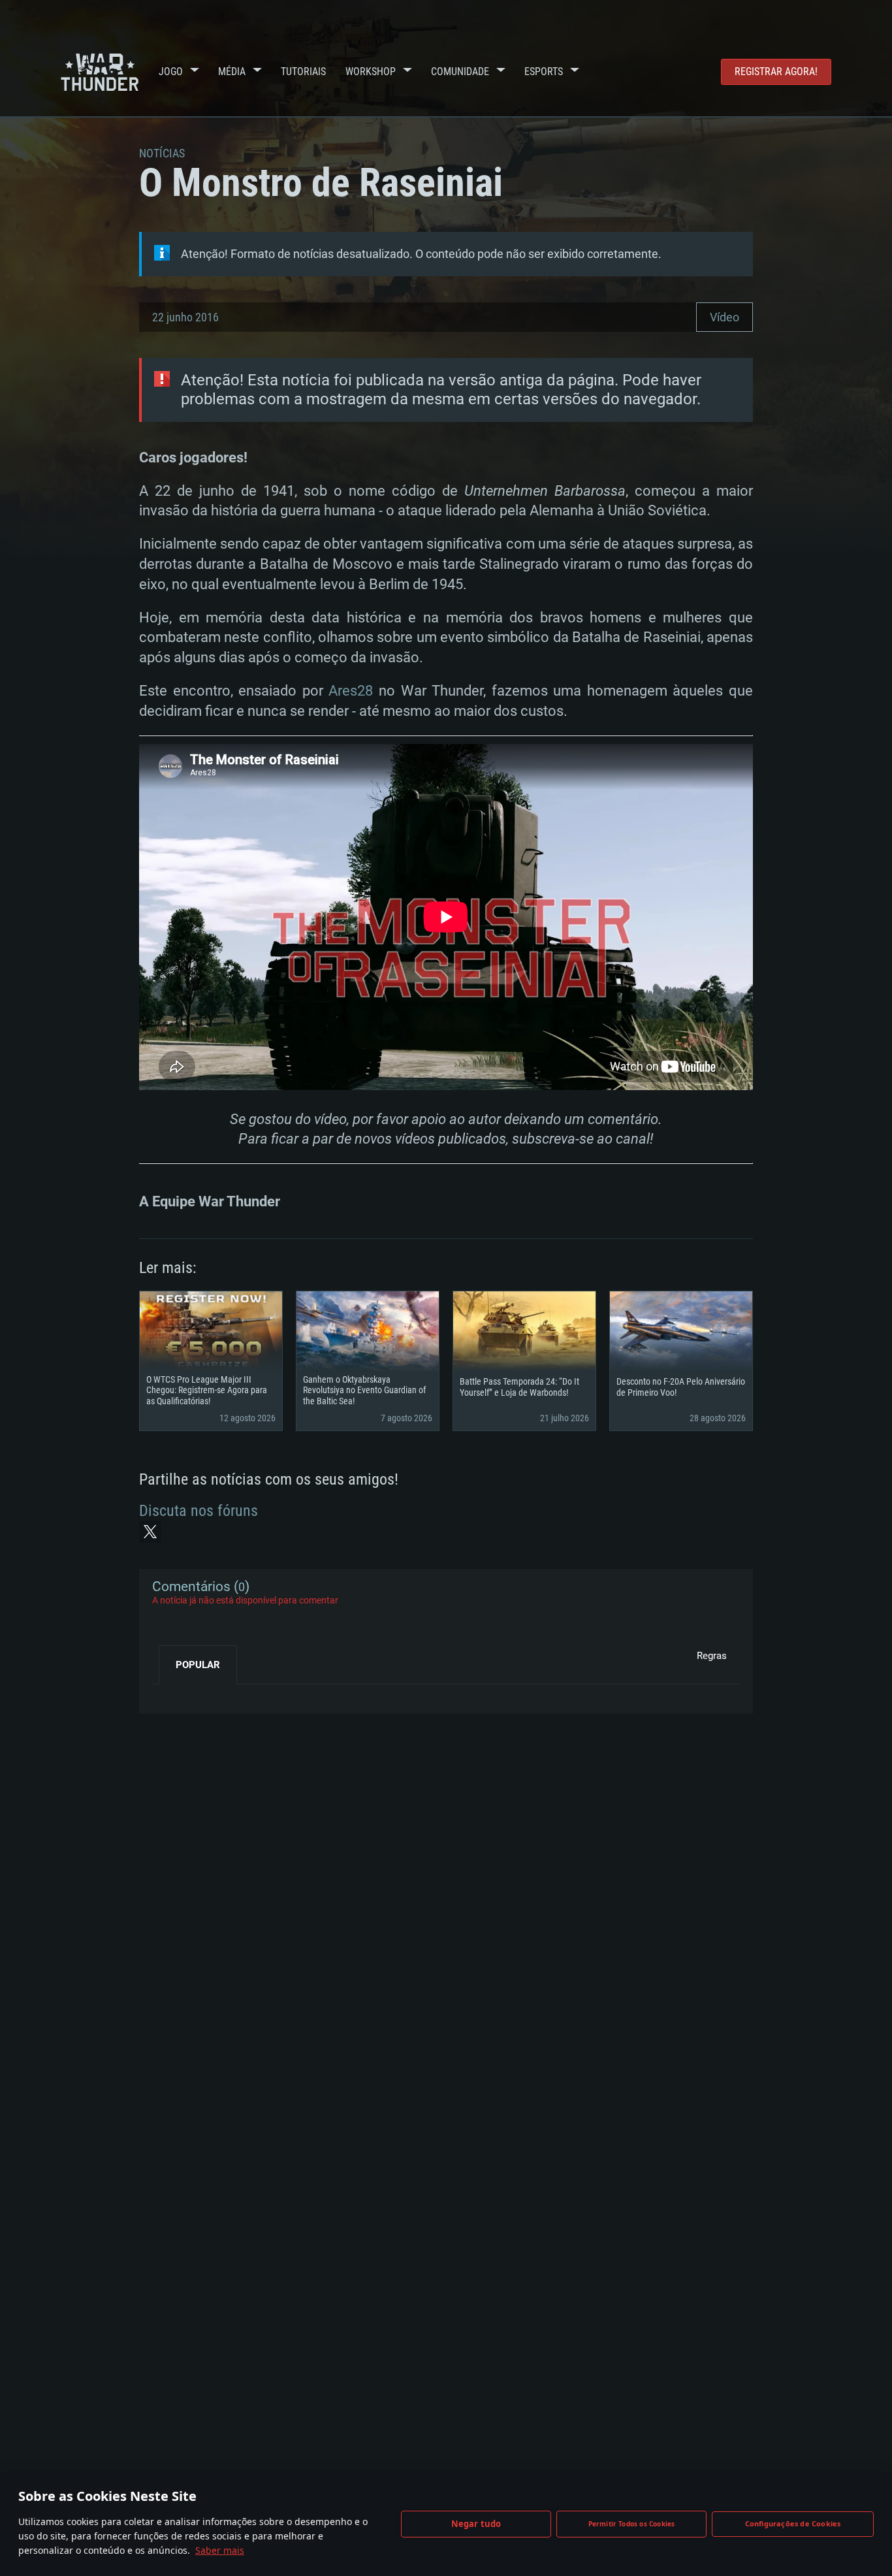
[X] (150, 1532)
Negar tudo (476, 2524)
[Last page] (173, 1694)
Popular (198, 1665)
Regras (712, 1656)
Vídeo (725, 317)
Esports (544, 72)
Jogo (171, 72)
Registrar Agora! (776, 72)
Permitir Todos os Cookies (632, 2524)
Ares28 (351, 691)
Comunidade (460, 72)
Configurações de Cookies (793, 2523)
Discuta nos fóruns (199, 1511)
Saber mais (220, 2550)
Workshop (371, 72)
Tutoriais (303, 72)
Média (232, 72)
